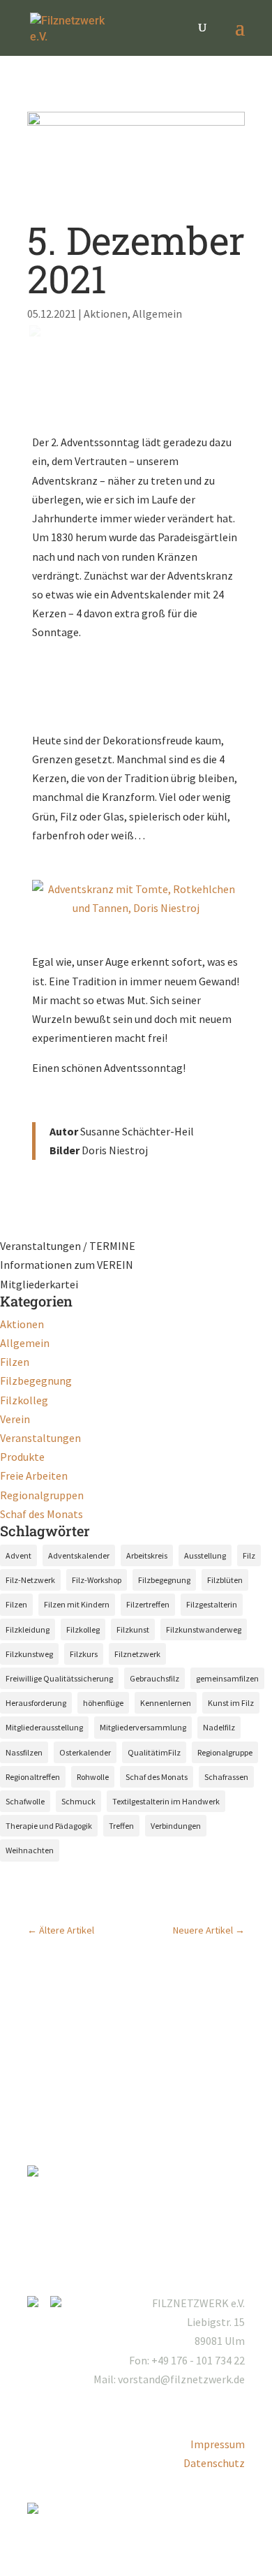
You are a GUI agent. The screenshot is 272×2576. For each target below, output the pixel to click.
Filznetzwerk (137, 1654)
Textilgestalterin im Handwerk (166, 1801)
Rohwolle (93, 1777)
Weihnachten (30, 1850)
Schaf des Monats (41, 1514)
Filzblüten (225, 1580)
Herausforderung (36, 1703)
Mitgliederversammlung (143, 1727)
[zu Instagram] (38, 2303)
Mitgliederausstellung (44, 1727)
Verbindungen (176, 1826)
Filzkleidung (28, 1629)
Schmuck (78, 1801)
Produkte (22, 1457)
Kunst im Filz (231, 1703)
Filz (249, 1555)
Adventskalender (79, 1555)
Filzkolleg (24, 1400)
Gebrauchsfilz (154, 1678)
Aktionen (106, 314)
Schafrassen (226, 1777)
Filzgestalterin (212, 1604)
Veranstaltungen (40, 1438)
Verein (15, 1419)
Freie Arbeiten (34, 1475)
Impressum (218, 2444)
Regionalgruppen (42, 1495)
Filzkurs (84, 1654)
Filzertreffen (148, 1604)
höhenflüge (103, 1703)
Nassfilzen (24, 1752)
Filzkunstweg (29, 1654)
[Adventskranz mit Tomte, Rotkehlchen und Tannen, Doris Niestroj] (136, 908)
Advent (18, 1555)
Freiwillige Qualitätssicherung (59, 1678)
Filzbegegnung (36, 1381)
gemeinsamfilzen (227, 1678)
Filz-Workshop (97, 1580)
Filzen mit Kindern (77, 1604)
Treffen (121, 1826)
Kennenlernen (166, 1703)
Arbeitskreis (147, 1555)
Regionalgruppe (225, 1752)
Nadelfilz (219, 1727)
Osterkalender (85, 1752)
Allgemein (157, 314)
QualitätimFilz (154, 1752)
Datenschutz (214, 2463)
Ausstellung (205, 1555)
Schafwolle (25, 1801)
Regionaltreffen (33, 1777)
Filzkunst (133, 1629)
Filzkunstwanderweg (204, 1629)
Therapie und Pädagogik (49, 1826)
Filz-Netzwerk (30, 1580)
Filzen (15, 1362)
